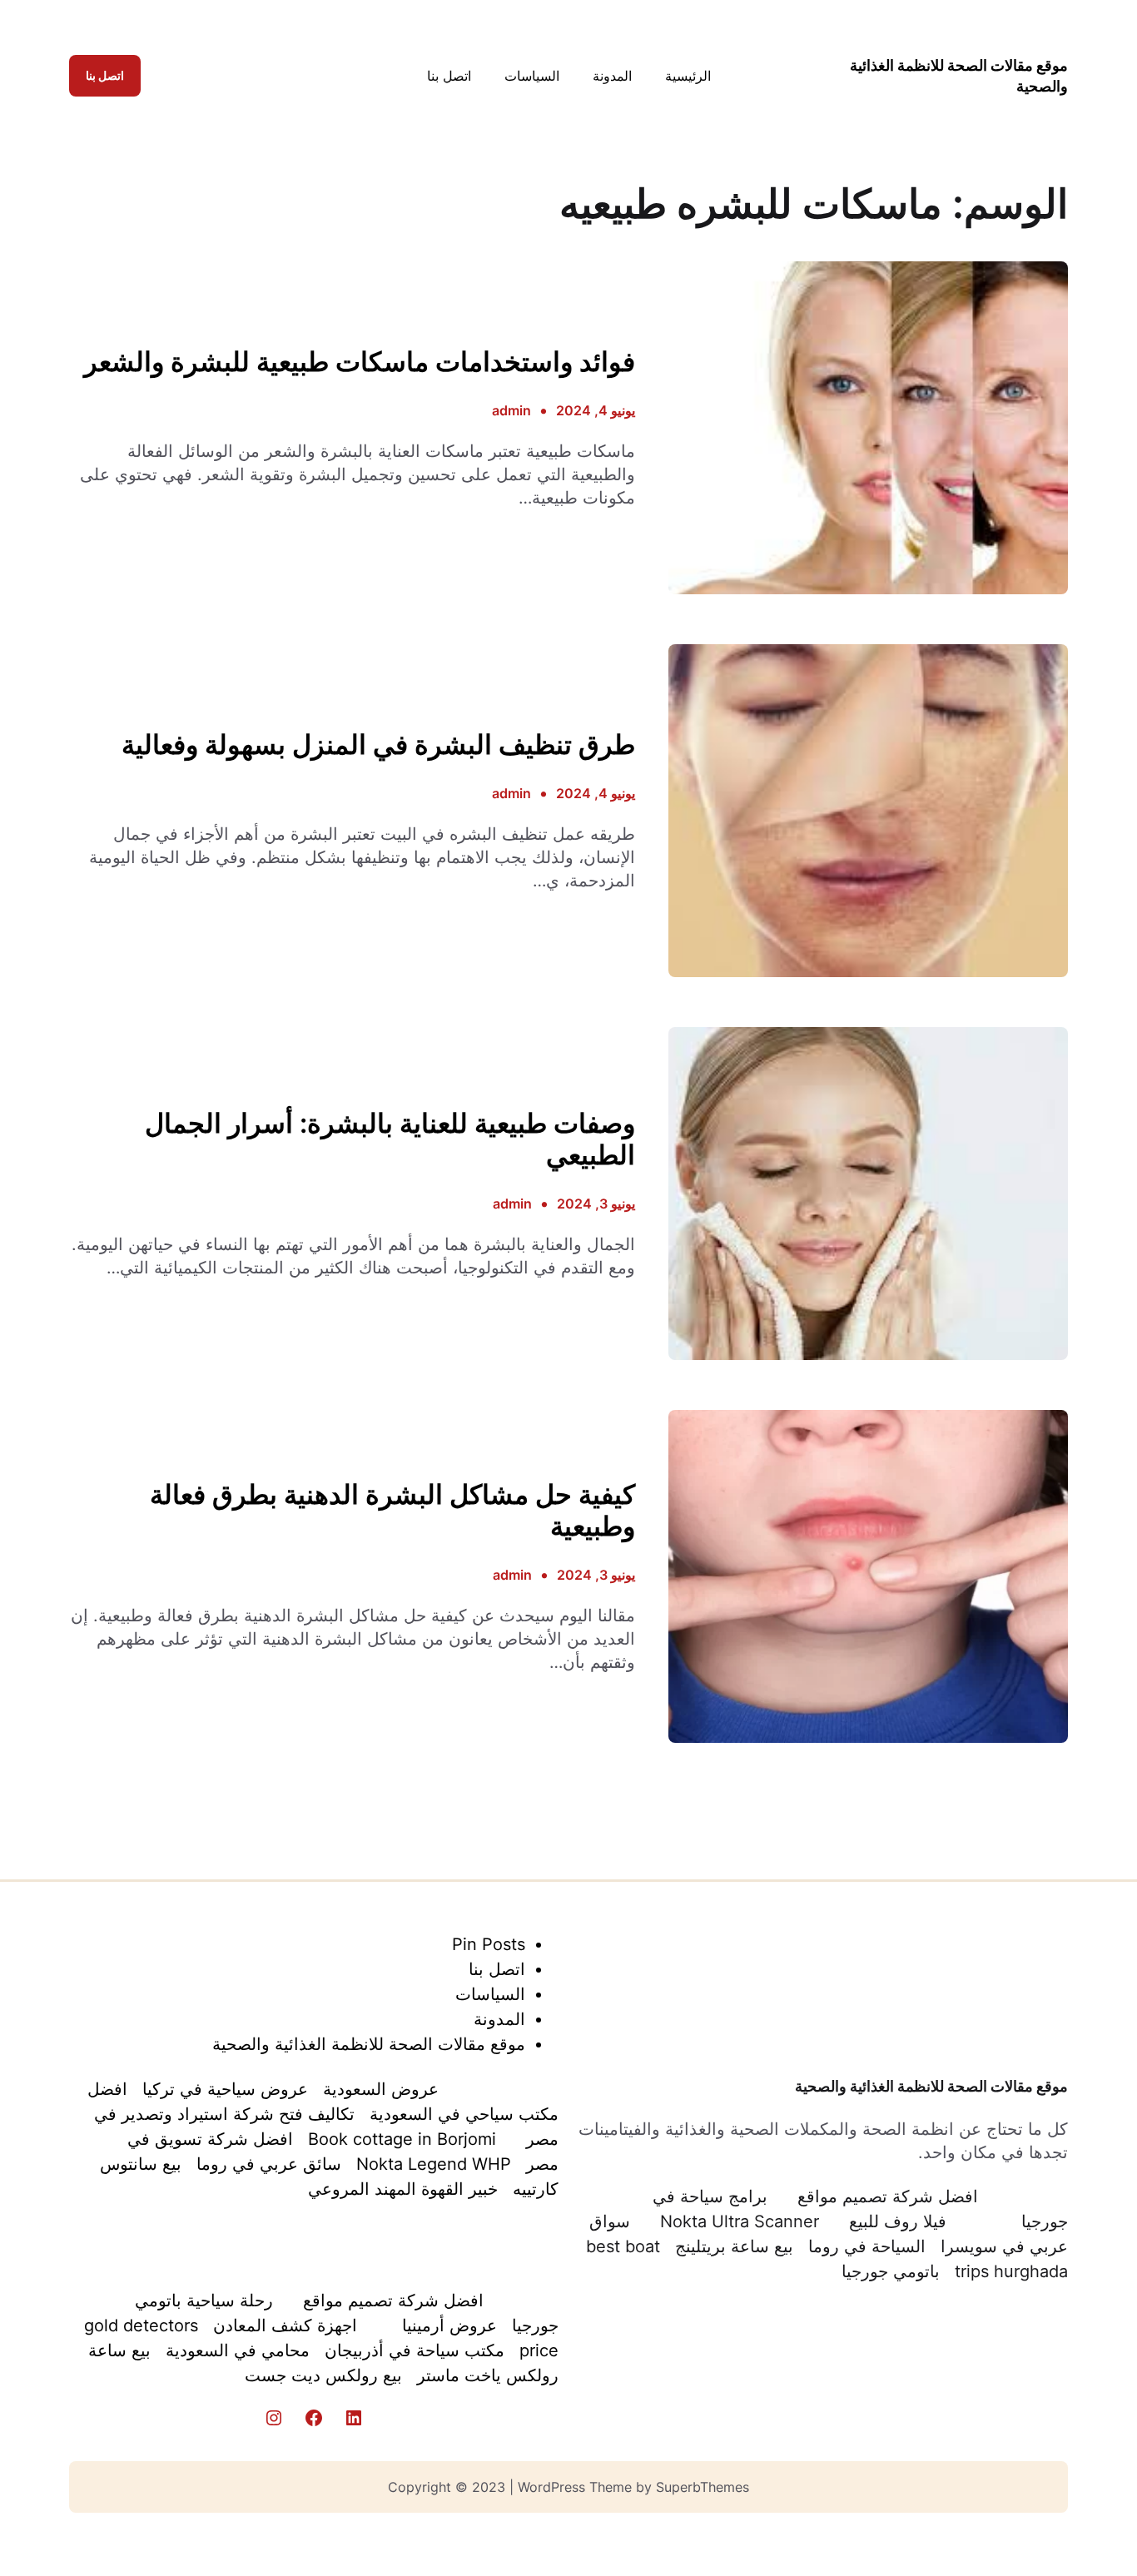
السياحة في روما (867, 2246)
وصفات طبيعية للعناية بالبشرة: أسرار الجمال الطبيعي (390, 1139)
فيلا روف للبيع (898, 2221)
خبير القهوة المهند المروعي (403, 2189)
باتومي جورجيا (891, 2271)
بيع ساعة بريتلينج (734, 2246)
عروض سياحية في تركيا (225, 2089)
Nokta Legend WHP (434, 2164)
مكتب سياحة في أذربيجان (415, 2350)
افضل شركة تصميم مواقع (888, 2196)
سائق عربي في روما (269, 2164)
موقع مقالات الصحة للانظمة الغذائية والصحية (931, 2086)
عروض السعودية (381, 2089)
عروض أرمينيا (449, 2325)
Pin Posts (489, 1944)
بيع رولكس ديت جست (323, 2375)
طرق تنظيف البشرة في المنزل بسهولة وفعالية (378, 745)
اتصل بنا (105, 75)
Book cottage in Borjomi (402, 2139)
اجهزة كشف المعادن (285, 2325)
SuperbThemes (703, 2487)
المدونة (499, 2019)
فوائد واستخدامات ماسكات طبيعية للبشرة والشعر (360, 362)
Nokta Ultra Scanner (740, 2221)
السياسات (490, 1994)
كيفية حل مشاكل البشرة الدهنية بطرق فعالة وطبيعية (392, 1511)
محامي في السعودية (238, 2350)
